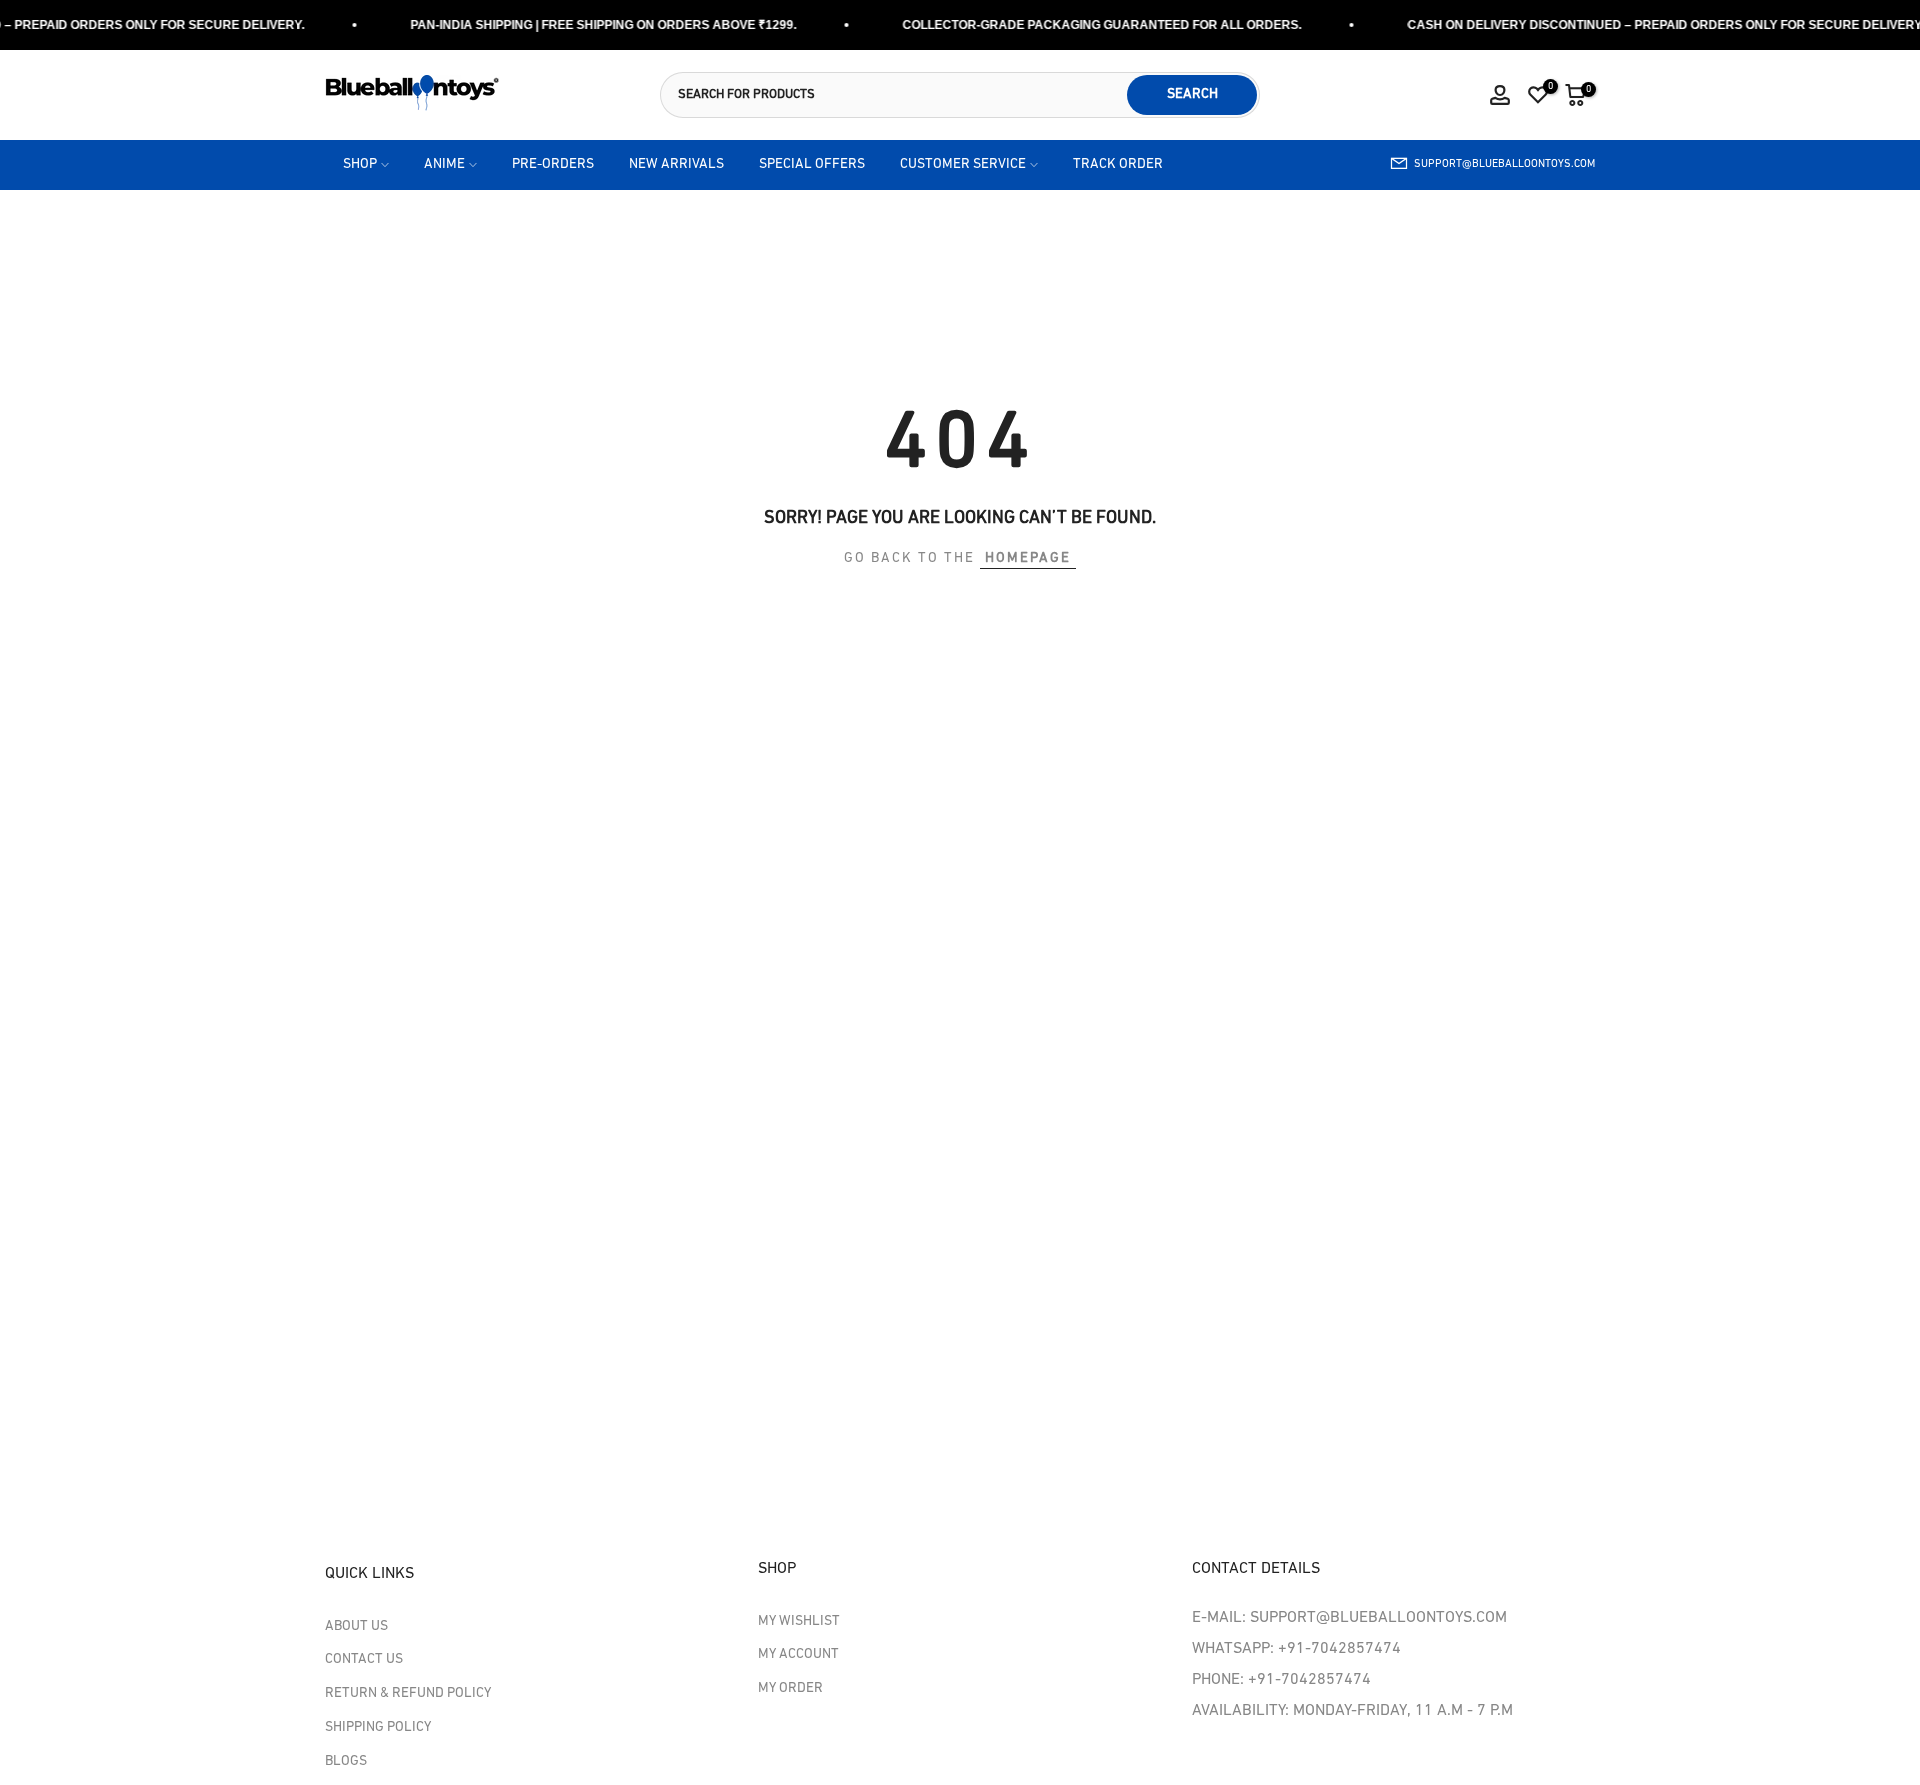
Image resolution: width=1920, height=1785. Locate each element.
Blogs (346, 1761)
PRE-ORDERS (553, 164)
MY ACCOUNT (798, 1654)
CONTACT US (364, 1659)
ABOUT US (356, 1626)
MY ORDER (790, 1688)
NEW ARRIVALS (676, 164)
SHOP (360, 164)
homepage (1028, 558)
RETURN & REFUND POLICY (408, 1693)
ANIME (444, 164)
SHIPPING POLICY (378, 1727)
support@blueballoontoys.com (1504, 164)
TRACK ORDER (1118, 164)
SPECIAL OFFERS (812, 164)
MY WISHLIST (799, 1621)
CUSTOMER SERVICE (963, 164)
